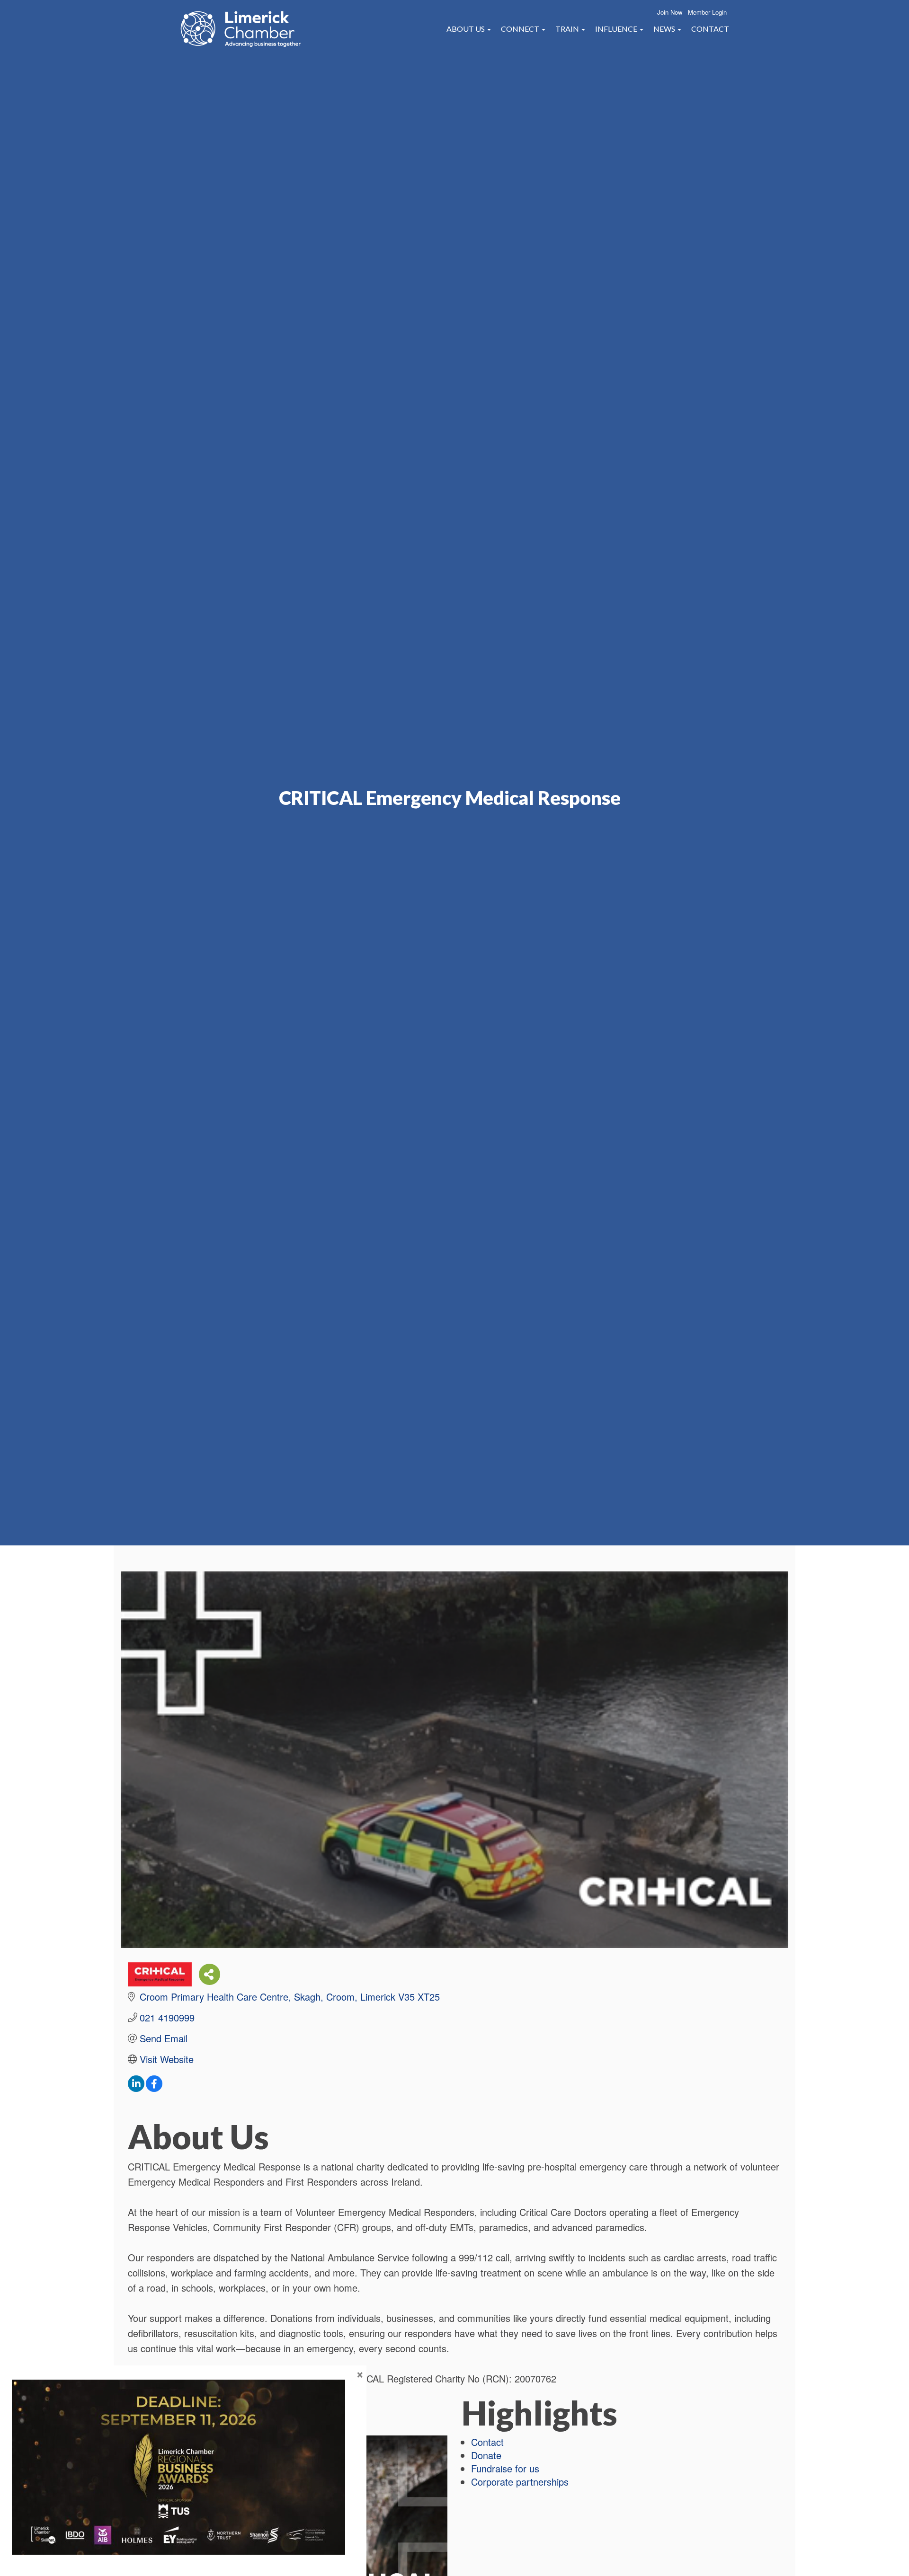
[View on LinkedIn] (136, 2088)
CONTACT (710, 29)
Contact (487, 2442)
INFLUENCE (617, 29)
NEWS (665, 29)
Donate (486, 2455)
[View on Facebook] (154, 2088)
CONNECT (521, 29)
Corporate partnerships (520, 2482)
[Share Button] (209, 1974)
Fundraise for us (505, 2468)
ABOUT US (466, 29)
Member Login (707, 12)
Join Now (670, 12)
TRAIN (568, 29)
